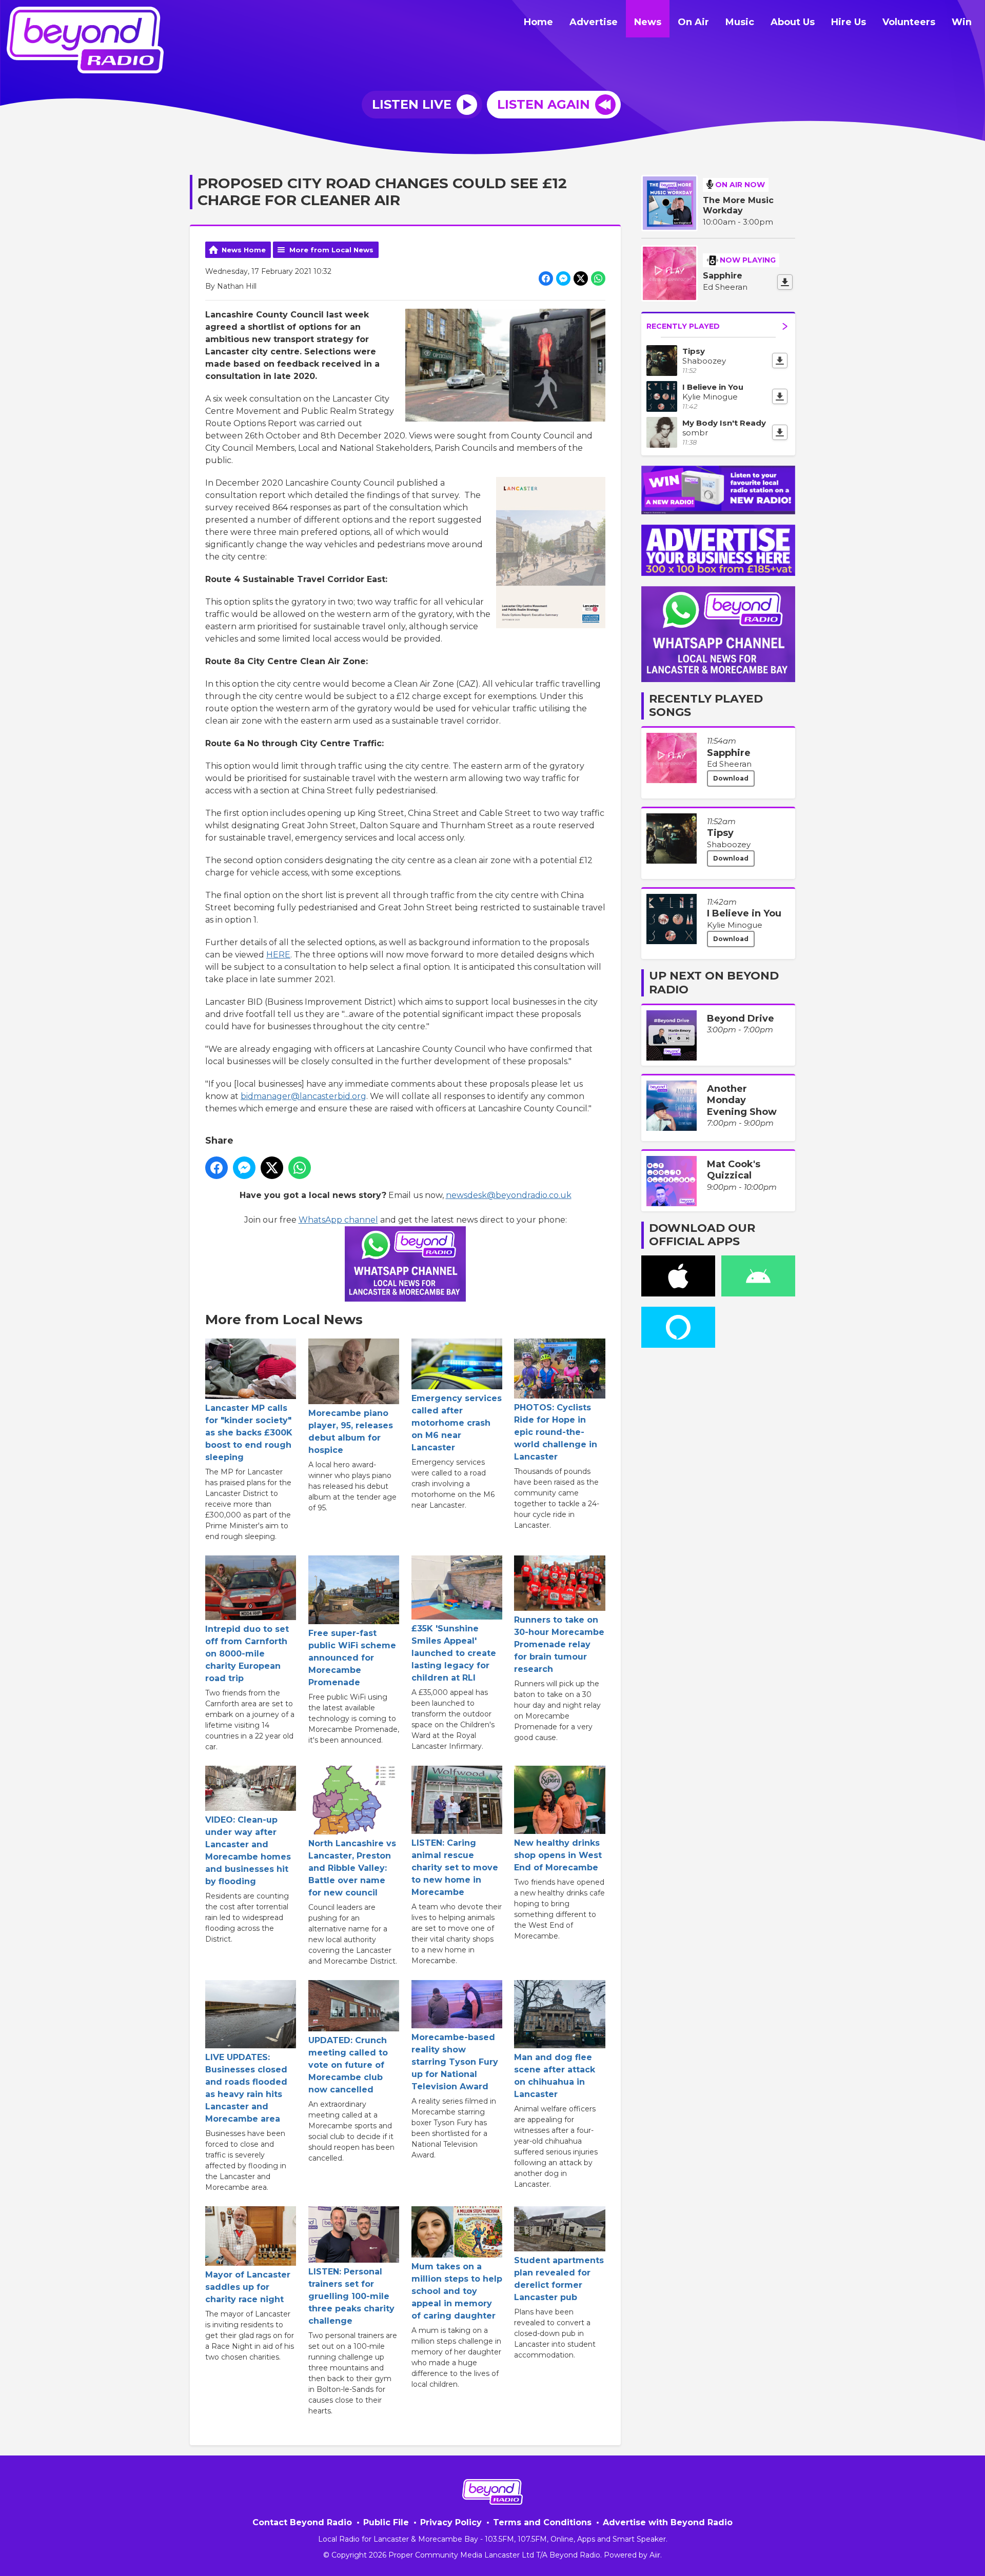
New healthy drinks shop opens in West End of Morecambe (558, 1855)
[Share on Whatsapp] (598, 278)
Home (538, 22)
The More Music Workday (738, 205)
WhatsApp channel (338, 1220)
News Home (244, 250)
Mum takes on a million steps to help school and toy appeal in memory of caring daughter (457, 2291)
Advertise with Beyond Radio (668, 2522)
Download (731, 778)
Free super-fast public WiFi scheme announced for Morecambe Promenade (352, 1658)
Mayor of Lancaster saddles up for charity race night (248, 2287)
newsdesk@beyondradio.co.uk (509, 1195)
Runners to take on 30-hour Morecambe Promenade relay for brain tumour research (559, 1644)
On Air (693, 22)
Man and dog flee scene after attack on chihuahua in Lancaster (555, 2076)
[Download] (785, 282)
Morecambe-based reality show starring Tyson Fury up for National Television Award (455, 2062)
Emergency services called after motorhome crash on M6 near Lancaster (457, 1423)
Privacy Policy (451, 2522)
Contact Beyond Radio (302, 2522)
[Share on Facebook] (546, 278)
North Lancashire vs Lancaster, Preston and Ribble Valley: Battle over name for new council (352, 1868)
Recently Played (683, 326)
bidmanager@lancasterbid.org (303, 1096)
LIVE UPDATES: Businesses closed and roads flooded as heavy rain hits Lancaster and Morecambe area (246, 2088)
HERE (278, 955)
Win (962, 22)
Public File (386, 2522)
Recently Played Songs (706, 705)
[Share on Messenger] (563, 278)
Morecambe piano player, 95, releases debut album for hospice (351, 1432)
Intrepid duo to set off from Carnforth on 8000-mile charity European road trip (247, 1654)
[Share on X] (581, 278)
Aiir (655, 2555)
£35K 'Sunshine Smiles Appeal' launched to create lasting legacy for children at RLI (454, 1653)
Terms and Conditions (542, 2522)
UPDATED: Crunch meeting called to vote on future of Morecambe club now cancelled (348, 2065)
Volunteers (909, 22)
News (648, 22)
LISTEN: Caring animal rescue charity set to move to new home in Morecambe (455, 1868)
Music (740, 22)
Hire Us (849, 22)
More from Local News (331, 250)
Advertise (594, 22)
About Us (793, 22)
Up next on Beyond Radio (714, 982)
